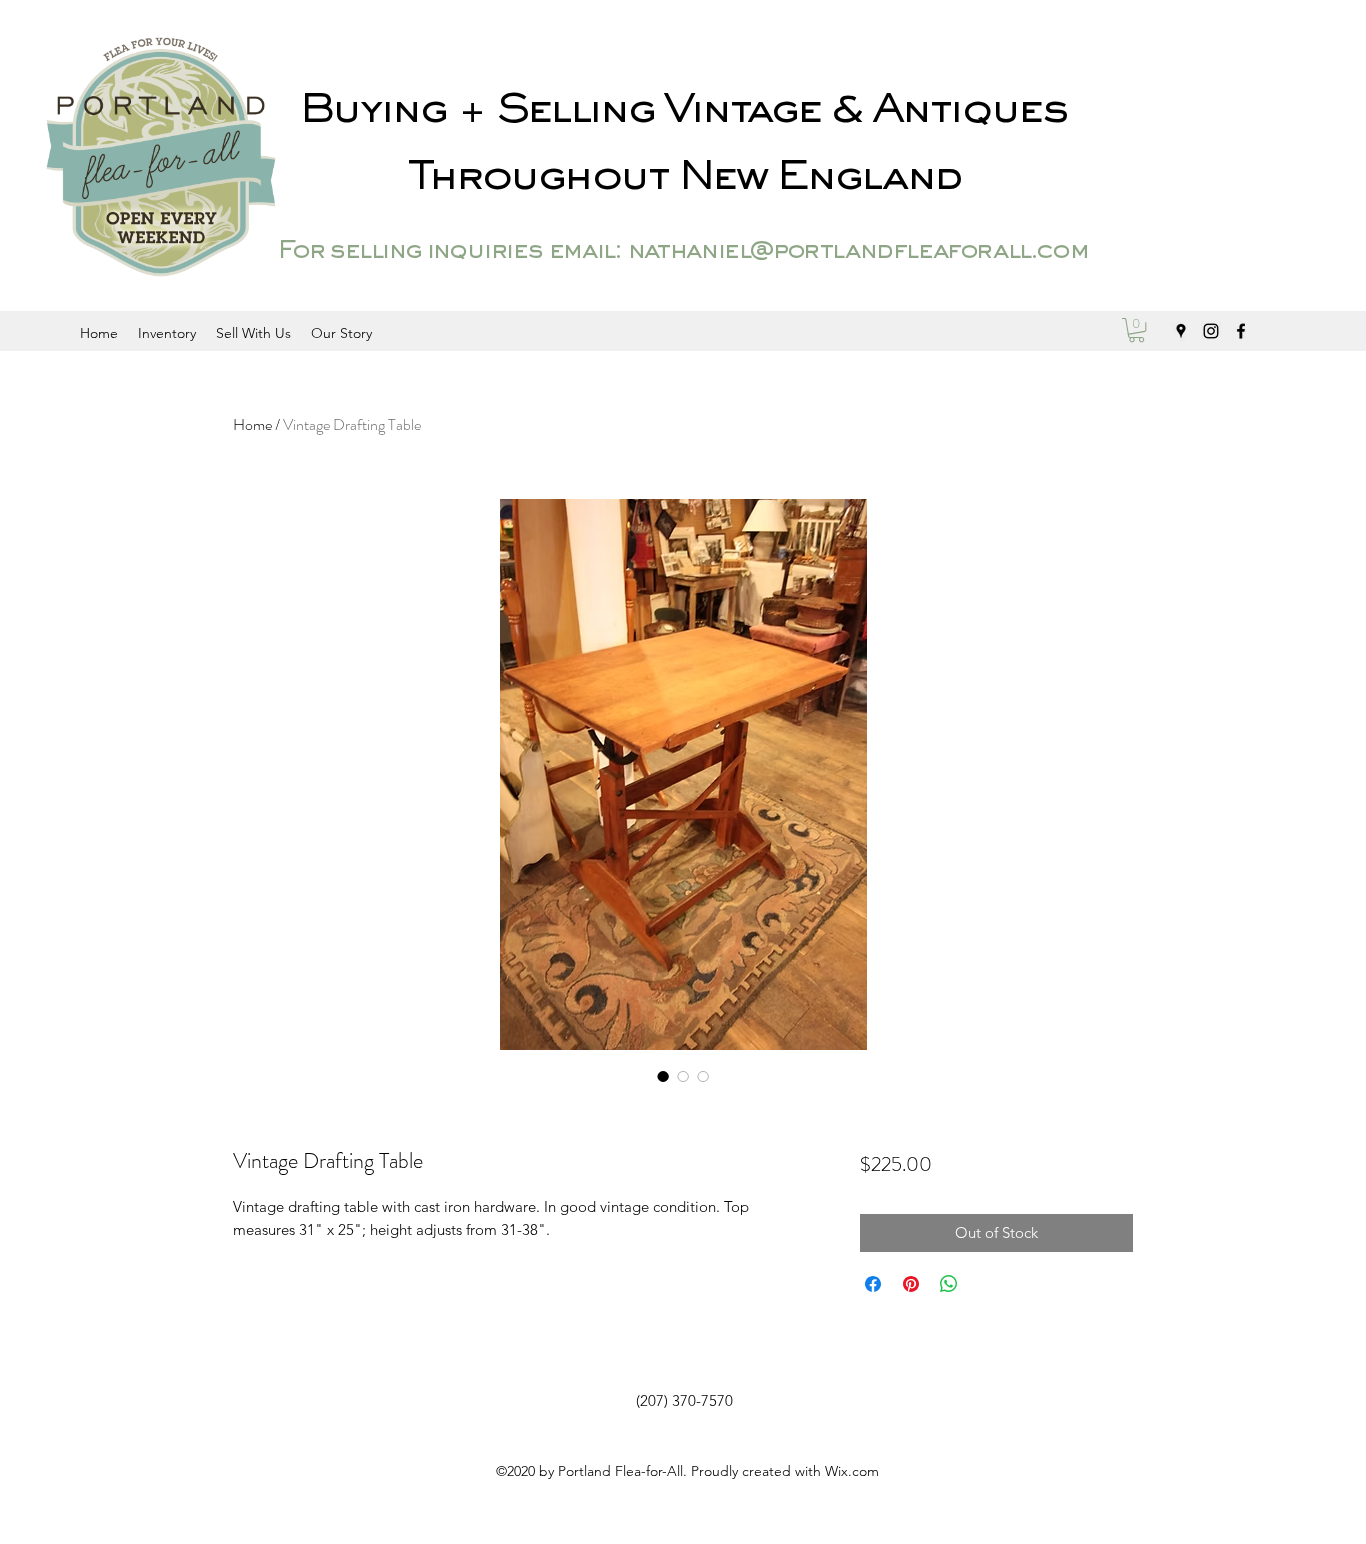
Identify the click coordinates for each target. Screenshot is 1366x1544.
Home (252, 424)
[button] (1136, 330)
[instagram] (1211, 331)
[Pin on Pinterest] (911, 1284)
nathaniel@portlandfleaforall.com (857, 252)
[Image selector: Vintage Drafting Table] (663, 1076)
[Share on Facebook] (873, 1284)
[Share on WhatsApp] (949, 1284)
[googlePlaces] (1181, 331)
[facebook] (1241, 331)
